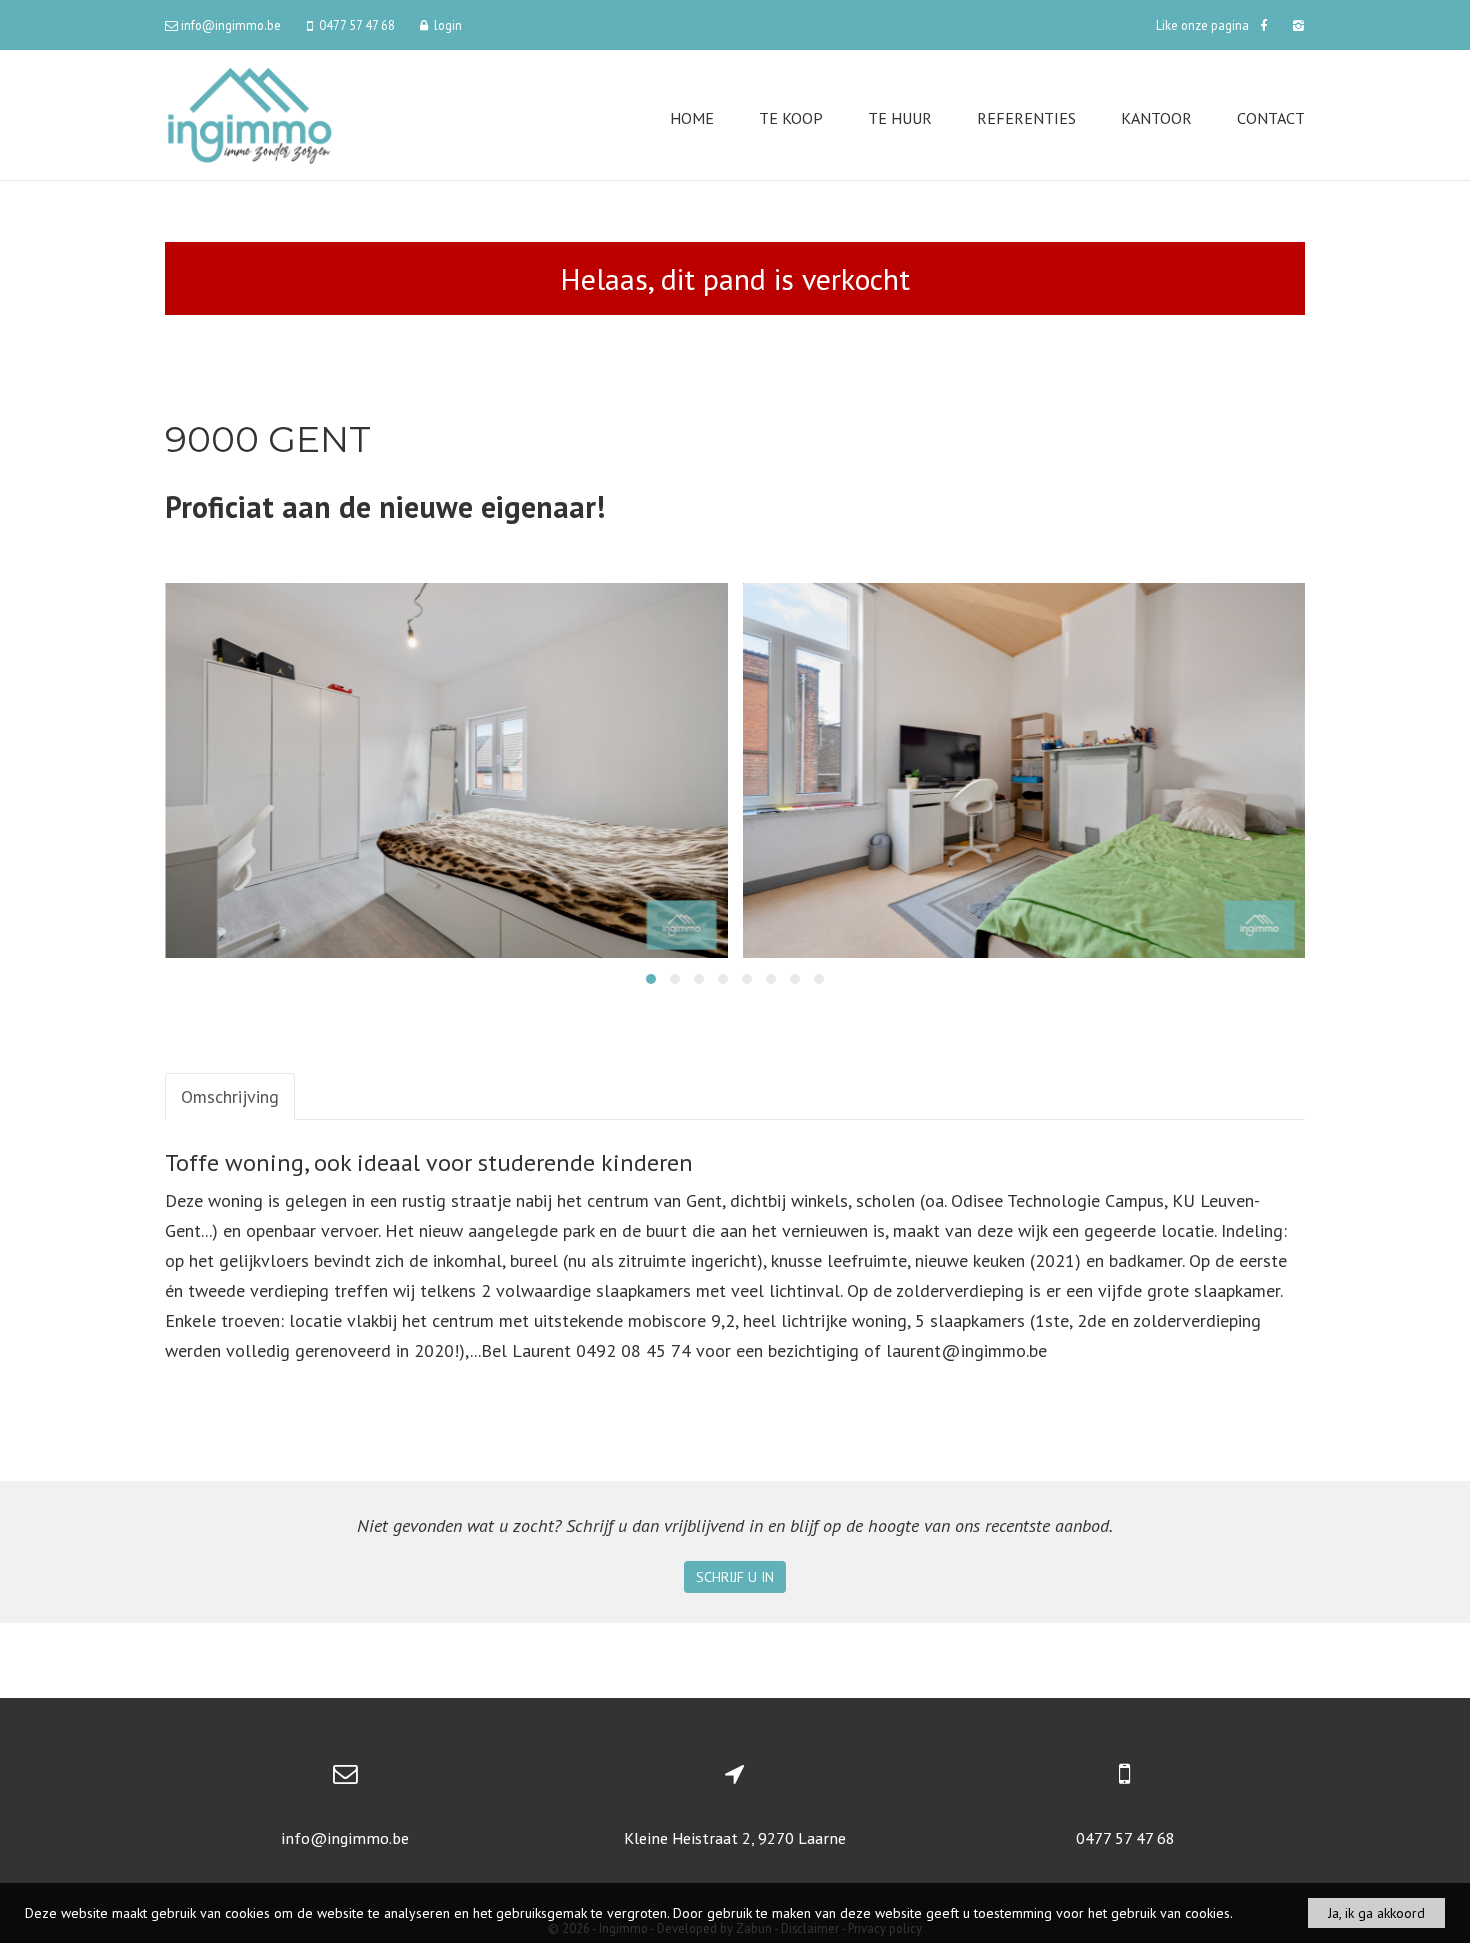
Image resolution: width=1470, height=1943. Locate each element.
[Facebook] (1263, 25)
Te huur (900, 118)
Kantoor (1156, 118)
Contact (1271, 118)
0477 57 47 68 (1125, 1838)
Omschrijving (230, 1096)
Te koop (791, 118)
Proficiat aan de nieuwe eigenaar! (385, 506)
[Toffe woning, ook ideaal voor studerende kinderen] (446, 770)
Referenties (1026, 118)
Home (692, 118)
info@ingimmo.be (345, 1838)
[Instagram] (1296, 25)
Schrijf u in (735, 1577)
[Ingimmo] (249, 113)
